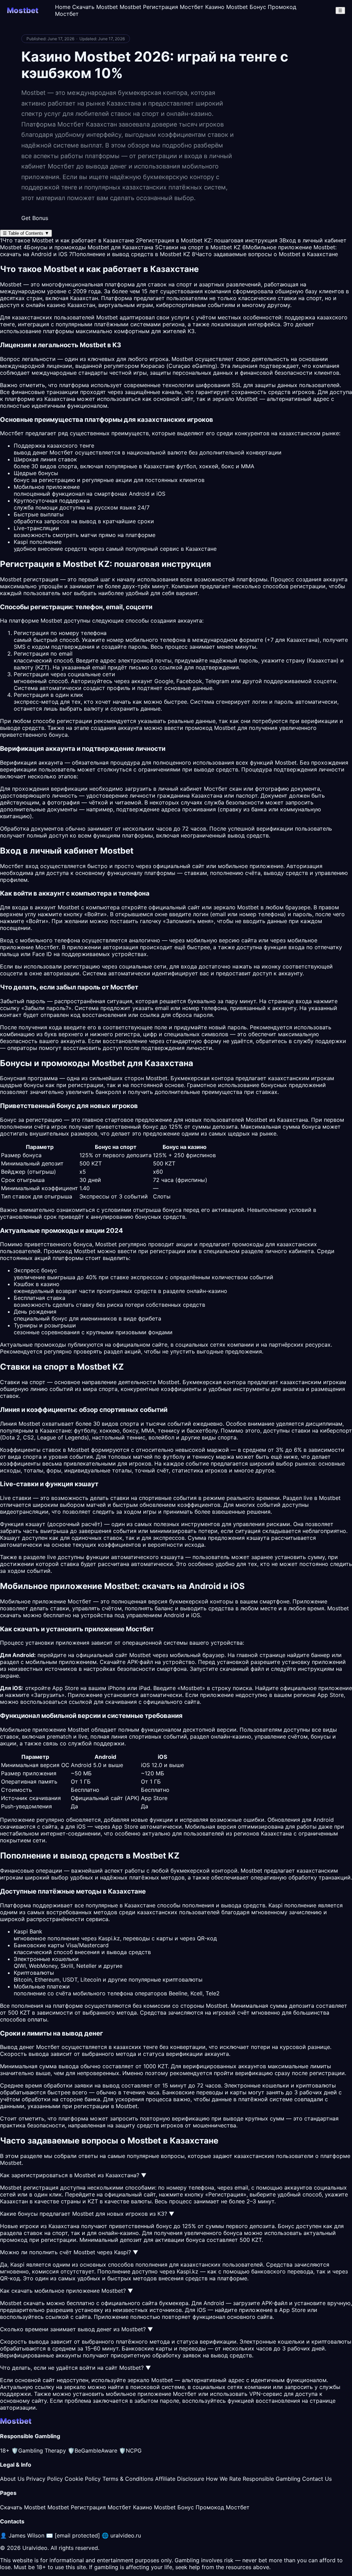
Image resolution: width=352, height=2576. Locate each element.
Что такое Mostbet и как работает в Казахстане (67, 240)
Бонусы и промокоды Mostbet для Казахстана (88, 247)
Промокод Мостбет (223, 2507)
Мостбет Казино (202, 7)
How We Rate (223, 2479)
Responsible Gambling (272, 2479)
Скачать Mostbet (95, 7)
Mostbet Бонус (246, 7)
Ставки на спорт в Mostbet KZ (198, 247)
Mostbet (107, 317)
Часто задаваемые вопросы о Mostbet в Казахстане (265, 254)
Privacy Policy (45, 2479)
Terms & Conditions (128, 2479)
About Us (12, 2479)
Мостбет (47, 947)
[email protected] (77, 2535)
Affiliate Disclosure (180, 2479)
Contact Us (317, 2479)
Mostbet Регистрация (149, 7)
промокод (14, 2240)
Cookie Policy (83, 2479)
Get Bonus (35, 218)
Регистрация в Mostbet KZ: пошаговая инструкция (207, 240)
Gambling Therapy (39, 2451)
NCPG (130, 2451)
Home (63, 7)
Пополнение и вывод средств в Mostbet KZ (130, 254)
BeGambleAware (92, 2451)
